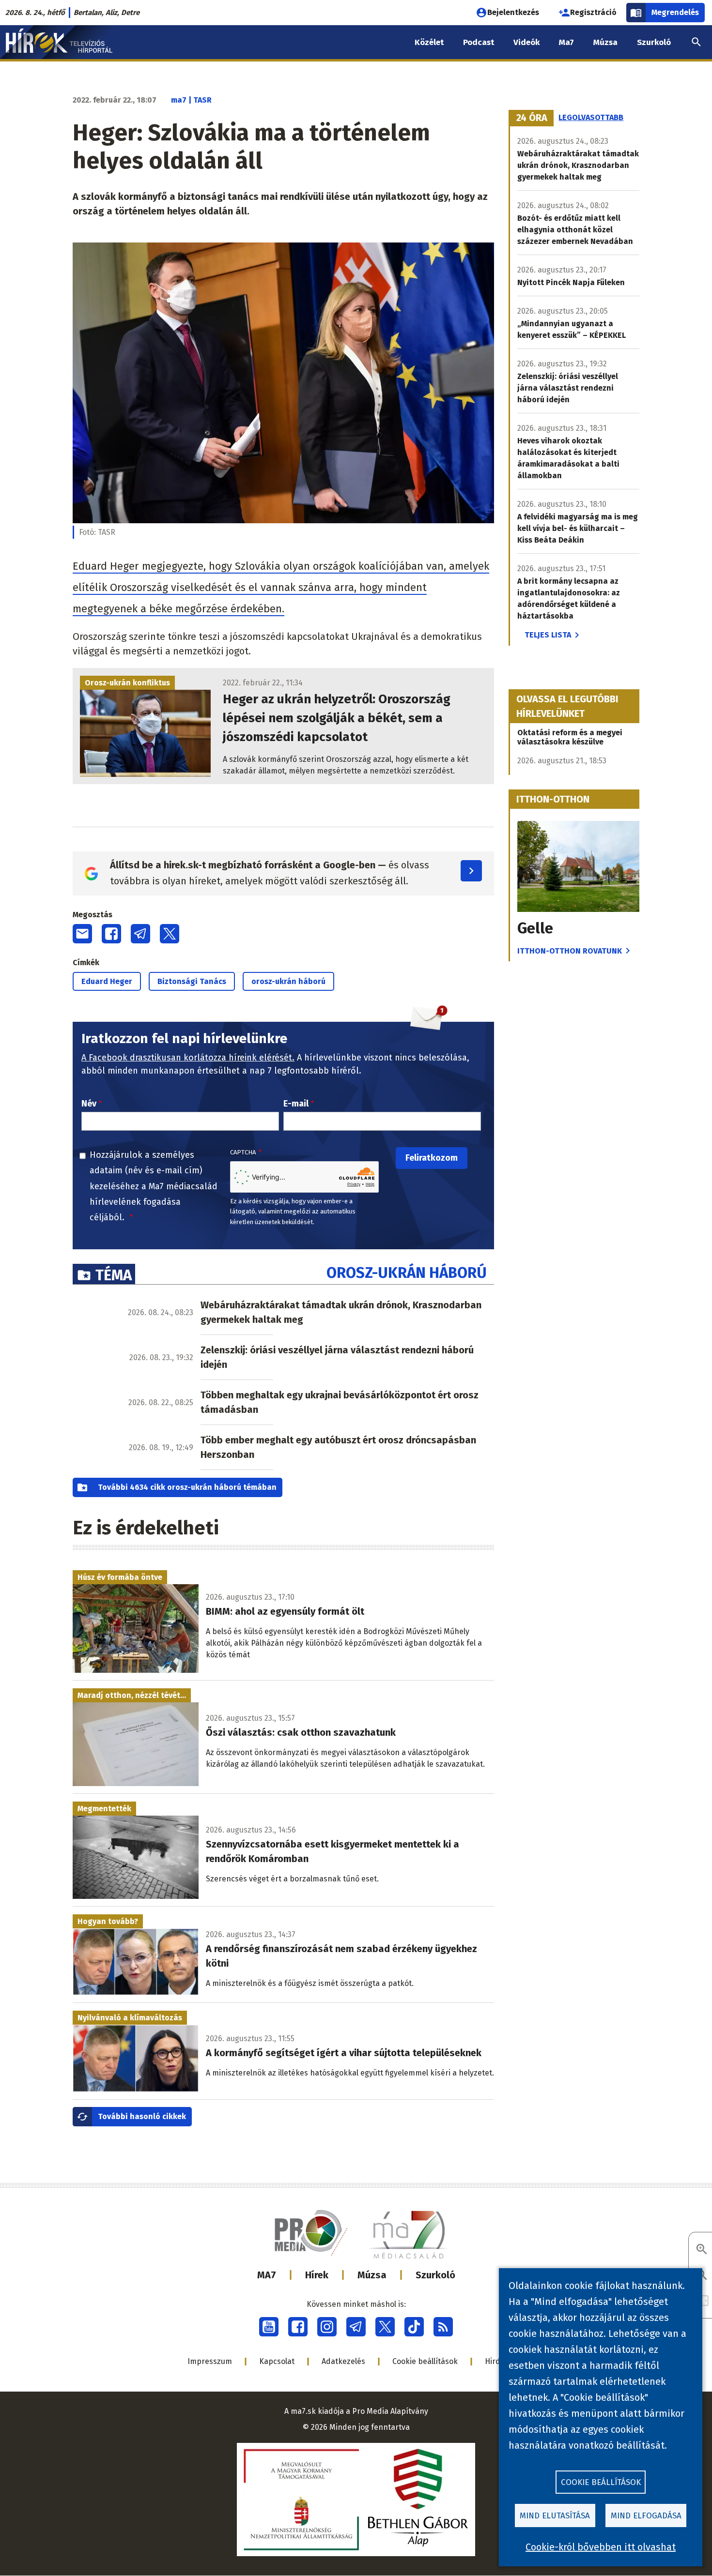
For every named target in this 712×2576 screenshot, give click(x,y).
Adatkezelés (343, 2361)
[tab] (532, 118)
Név (89, 1104)
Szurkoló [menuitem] (654, 42)
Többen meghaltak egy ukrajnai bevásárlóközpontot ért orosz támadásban (340, 1402)
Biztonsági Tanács (192, 981)
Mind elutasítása (555, 2516)
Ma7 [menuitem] (566, 42)
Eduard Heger (107, 981)
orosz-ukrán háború (288, 981)
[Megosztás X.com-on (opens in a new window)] (170, 934)
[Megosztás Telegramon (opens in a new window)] (140, 934)
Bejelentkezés (513, 12)
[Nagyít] (702, 2250)
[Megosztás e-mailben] (82, 934)
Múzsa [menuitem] (605, 42)
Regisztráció (593, 12)
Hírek (317, 2275)
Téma (114, 1275)
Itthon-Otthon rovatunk (570, 951)
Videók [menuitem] (526, 42)
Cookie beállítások (425, 2361)
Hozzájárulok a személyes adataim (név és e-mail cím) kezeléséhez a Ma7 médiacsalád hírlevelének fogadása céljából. (154, 1186)
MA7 (267, 2275)
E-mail (296, 1104)
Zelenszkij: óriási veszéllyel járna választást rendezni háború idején (337, 1357)
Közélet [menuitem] (429, 42)
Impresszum (210, 2361)
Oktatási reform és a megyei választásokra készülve (570, 737)
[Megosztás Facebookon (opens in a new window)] (111, 934)
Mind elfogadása (646, 2516)
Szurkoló (435, 2275)
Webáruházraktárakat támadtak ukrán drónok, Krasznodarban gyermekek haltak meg (341, 1312)
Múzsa (372, 2275)
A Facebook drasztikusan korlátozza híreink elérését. (188, 1058)
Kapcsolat (277, 2361)
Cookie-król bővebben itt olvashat (601, 2547)
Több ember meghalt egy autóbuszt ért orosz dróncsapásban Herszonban (338, 1447)
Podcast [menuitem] (479, 42)
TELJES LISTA (548, 635)
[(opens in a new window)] (269, 2327)
